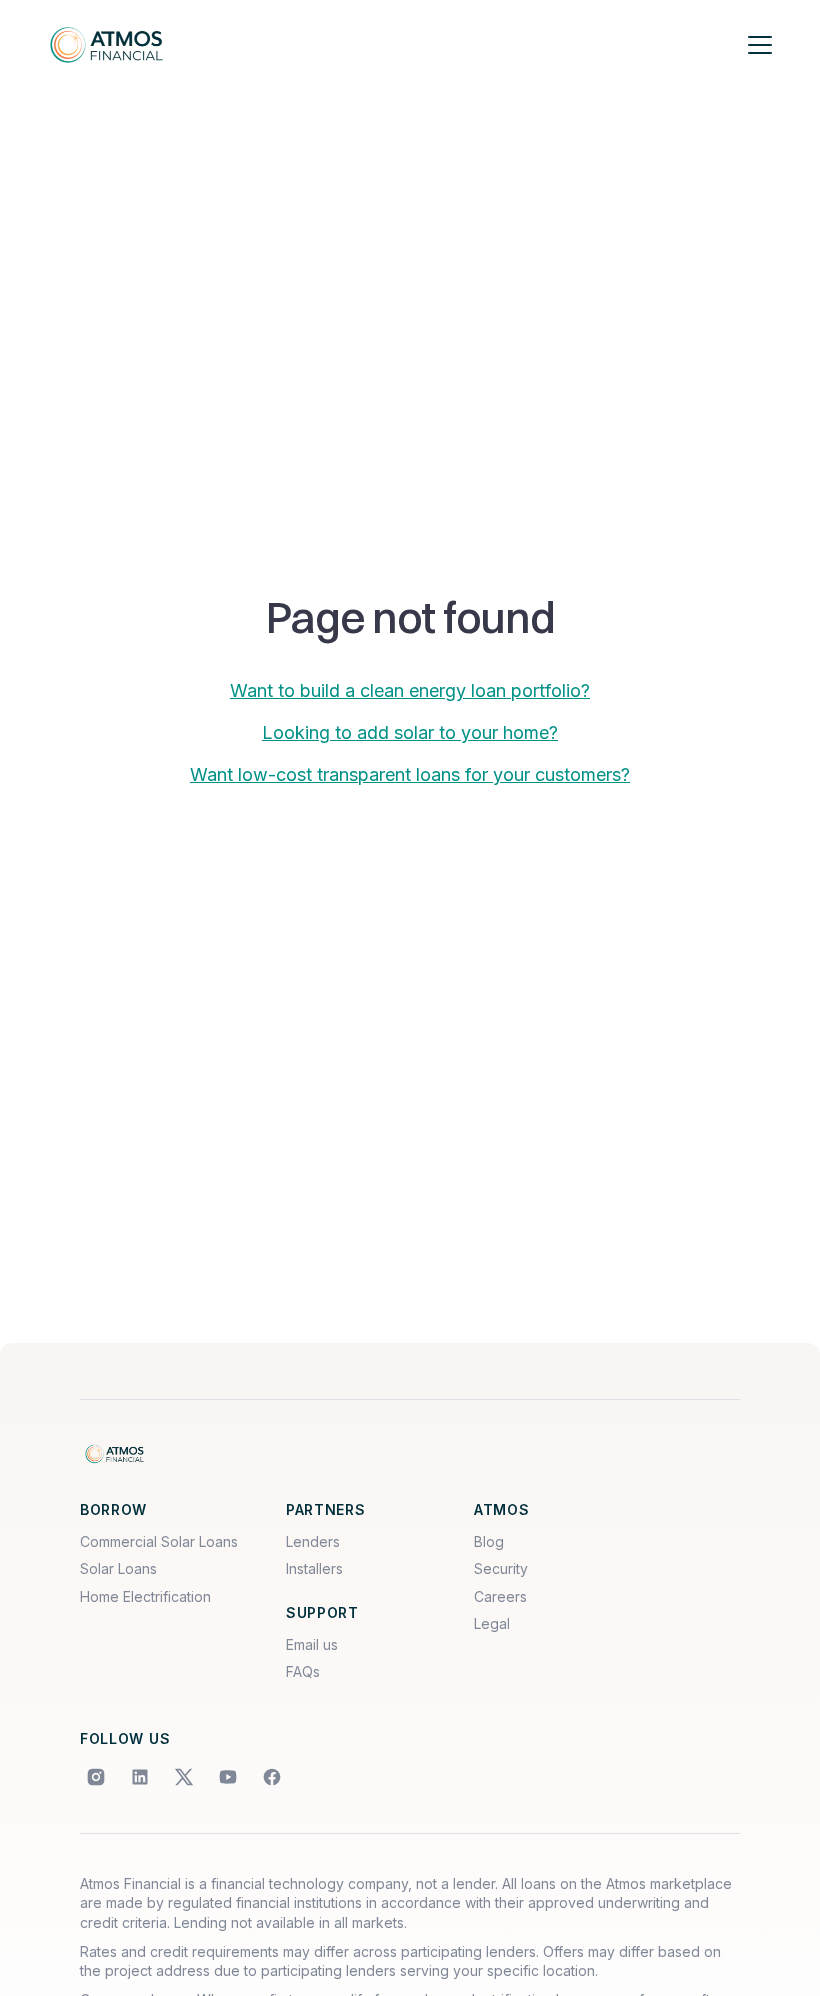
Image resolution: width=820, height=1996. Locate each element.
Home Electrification (145, 1596)
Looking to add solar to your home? (410, 732)
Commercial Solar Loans (159, 1541)
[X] (184, 1777)
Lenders (313, 1541)
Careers (500, 1596)
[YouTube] (228, 1777)
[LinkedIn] (140, 1777)
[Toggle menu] (760, 45)
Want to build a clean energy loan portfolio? (410, 690)
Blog (489, 1541)
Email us (312, 1644)
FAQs (303, 1671)
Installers (314, 1568)
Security (501, 1568)
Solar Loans (118, 1568)
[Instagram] (96, 1777)
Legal (492, 1623)
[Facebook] (272, 1777)
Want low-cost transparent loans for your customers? (410, 774)
